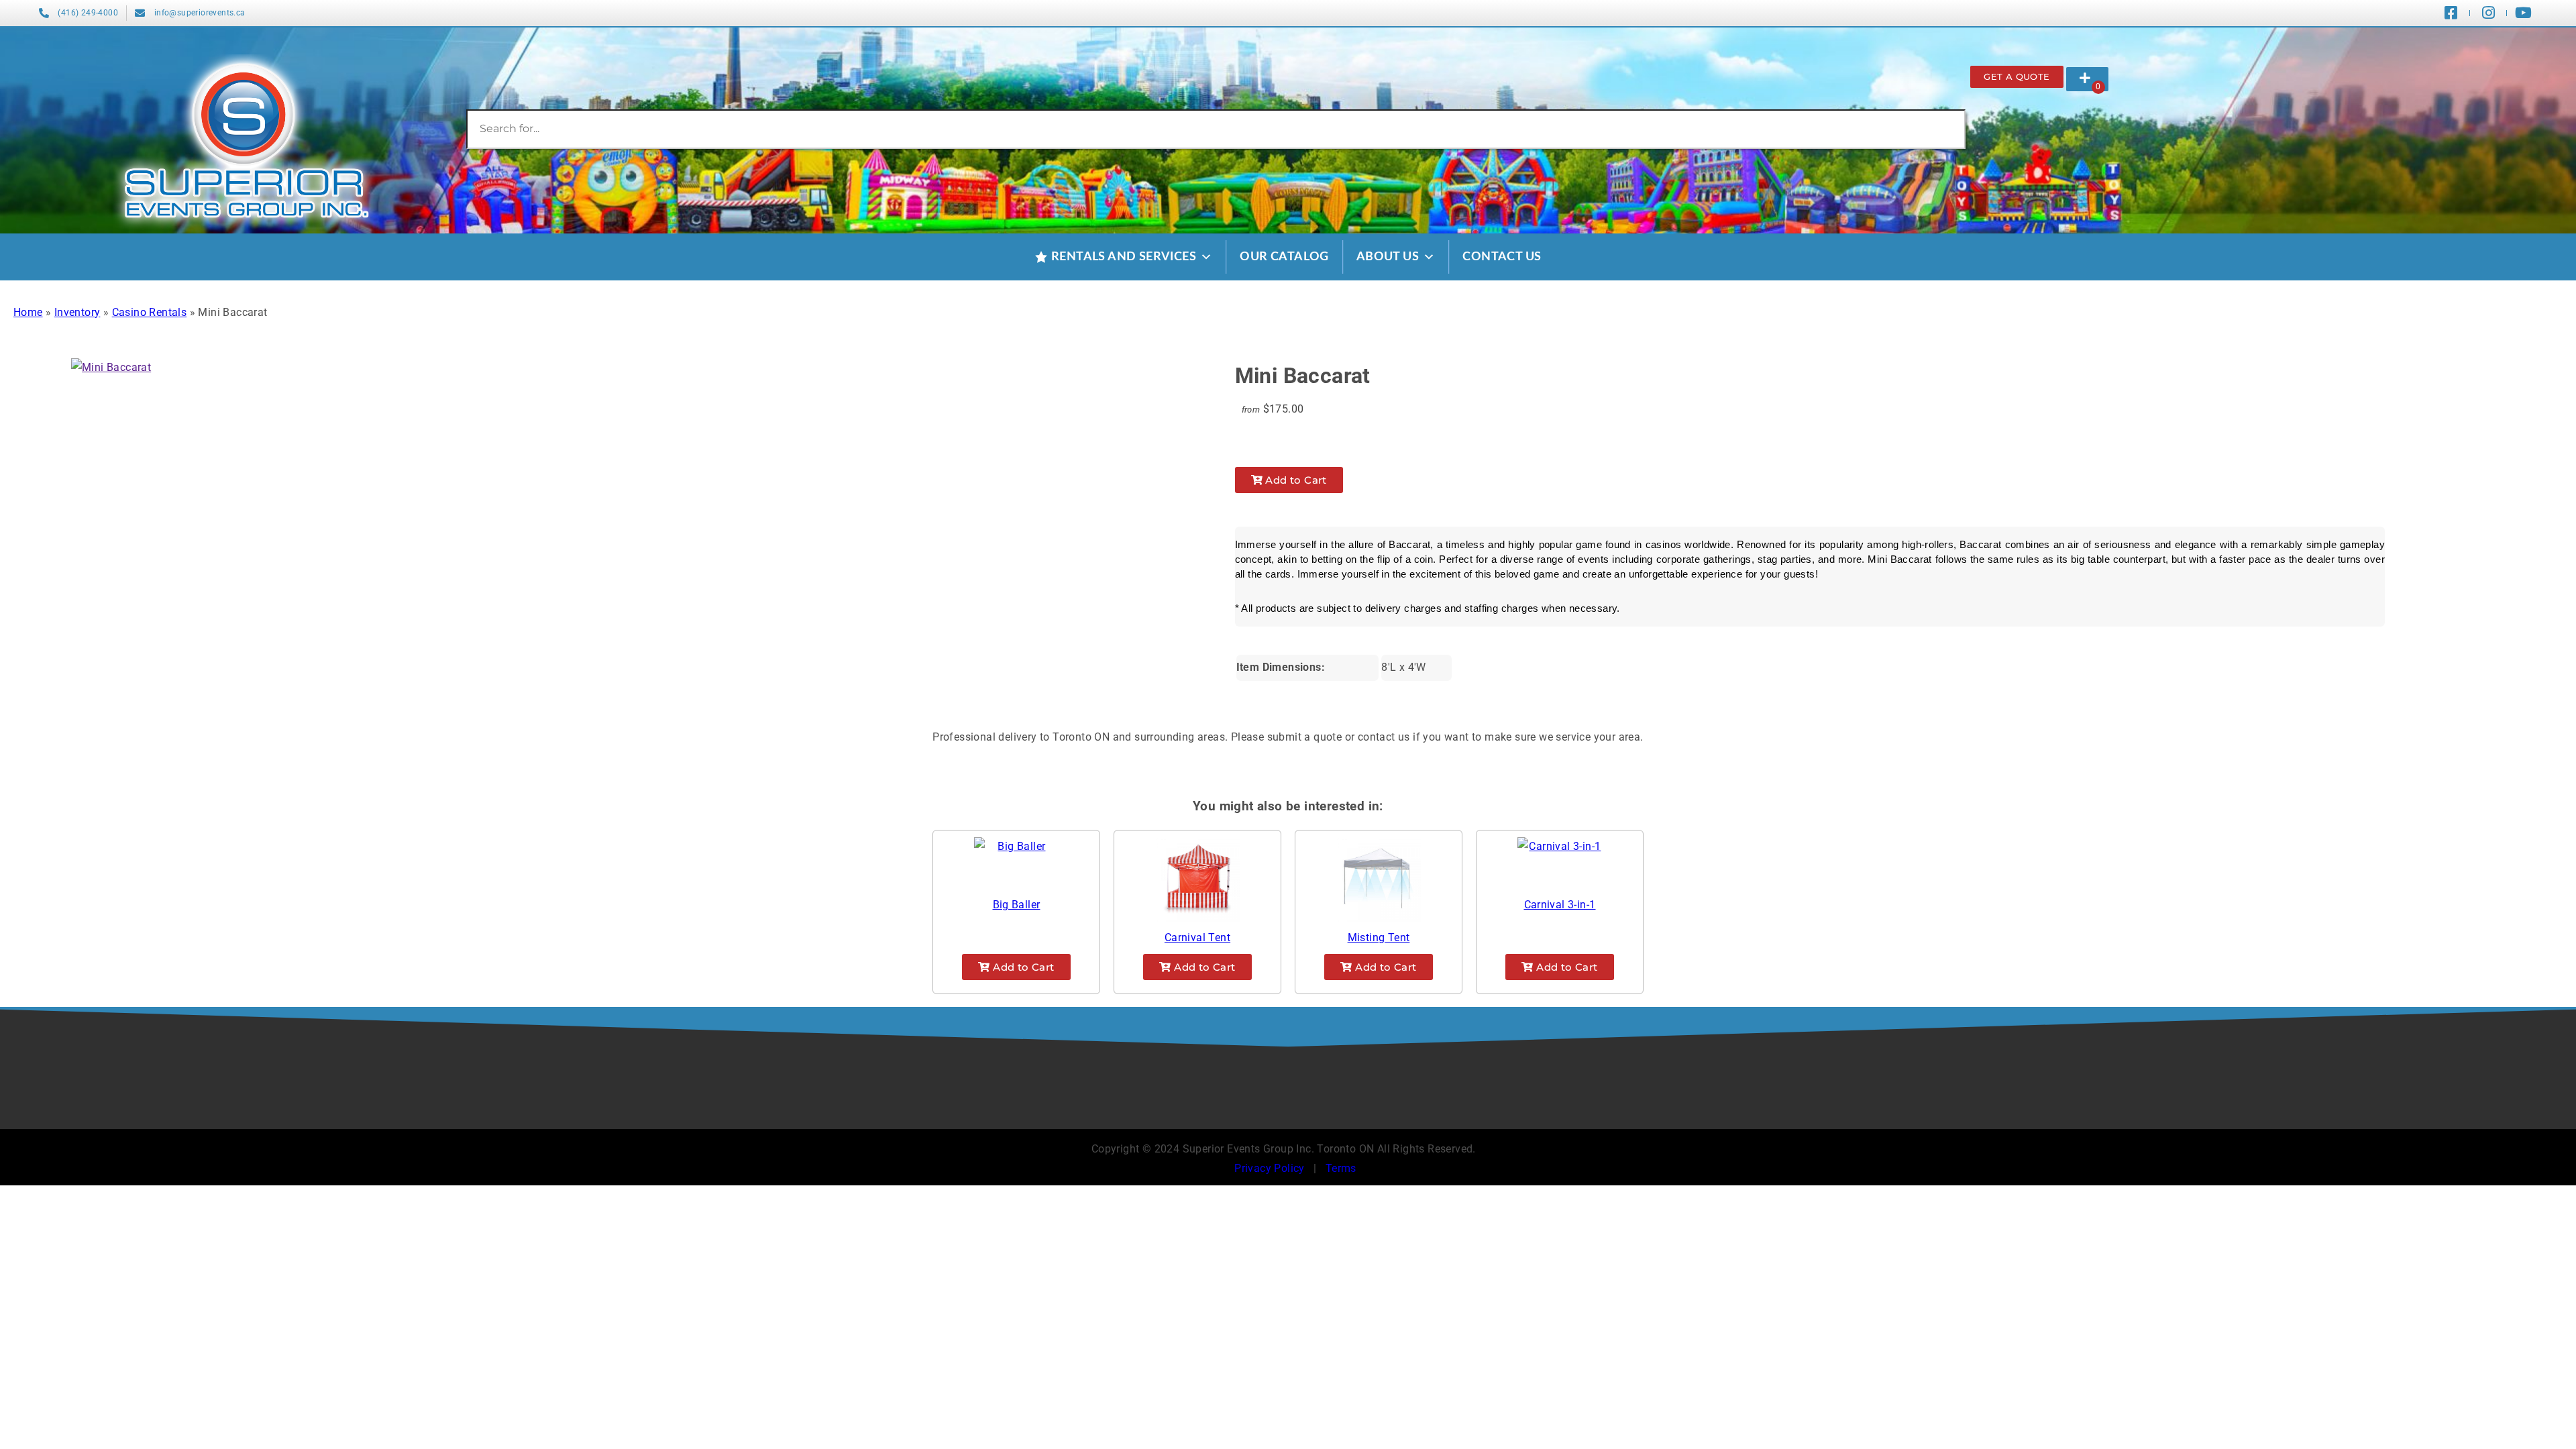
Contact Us (1502, 257)
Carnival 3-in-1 (1560, 905)
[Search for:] (1216, 128)
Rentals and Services (1124, 257)
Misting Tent (1379, 937)
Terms (1341, 1168)
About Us (1388, 257)
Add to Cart (1295, 480)
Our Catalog (1284, 257)
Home (28, 312)
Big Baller (1017, 905)
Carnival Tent (1197, 937)
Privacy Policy (1270, 1168)
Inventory (77, 312)
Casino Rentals (150, 312)
